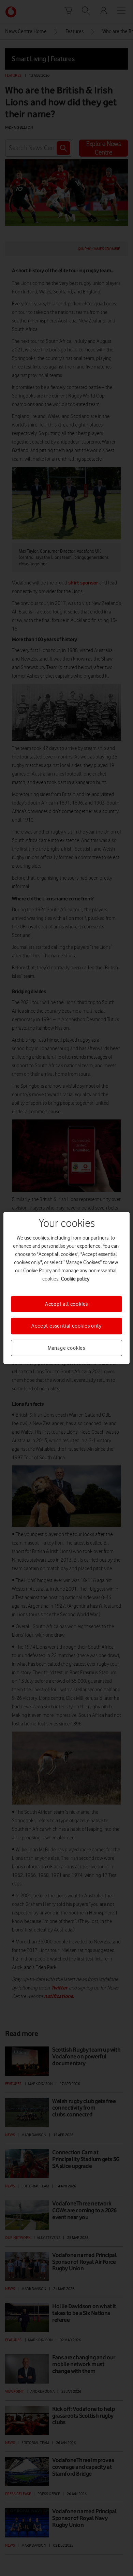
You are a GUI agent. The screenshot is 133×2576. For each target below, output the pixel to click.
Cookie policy (75, 1279)
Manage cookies (66, 1348)
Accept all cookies (66, 1304)
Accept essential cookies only (66, 1326)
